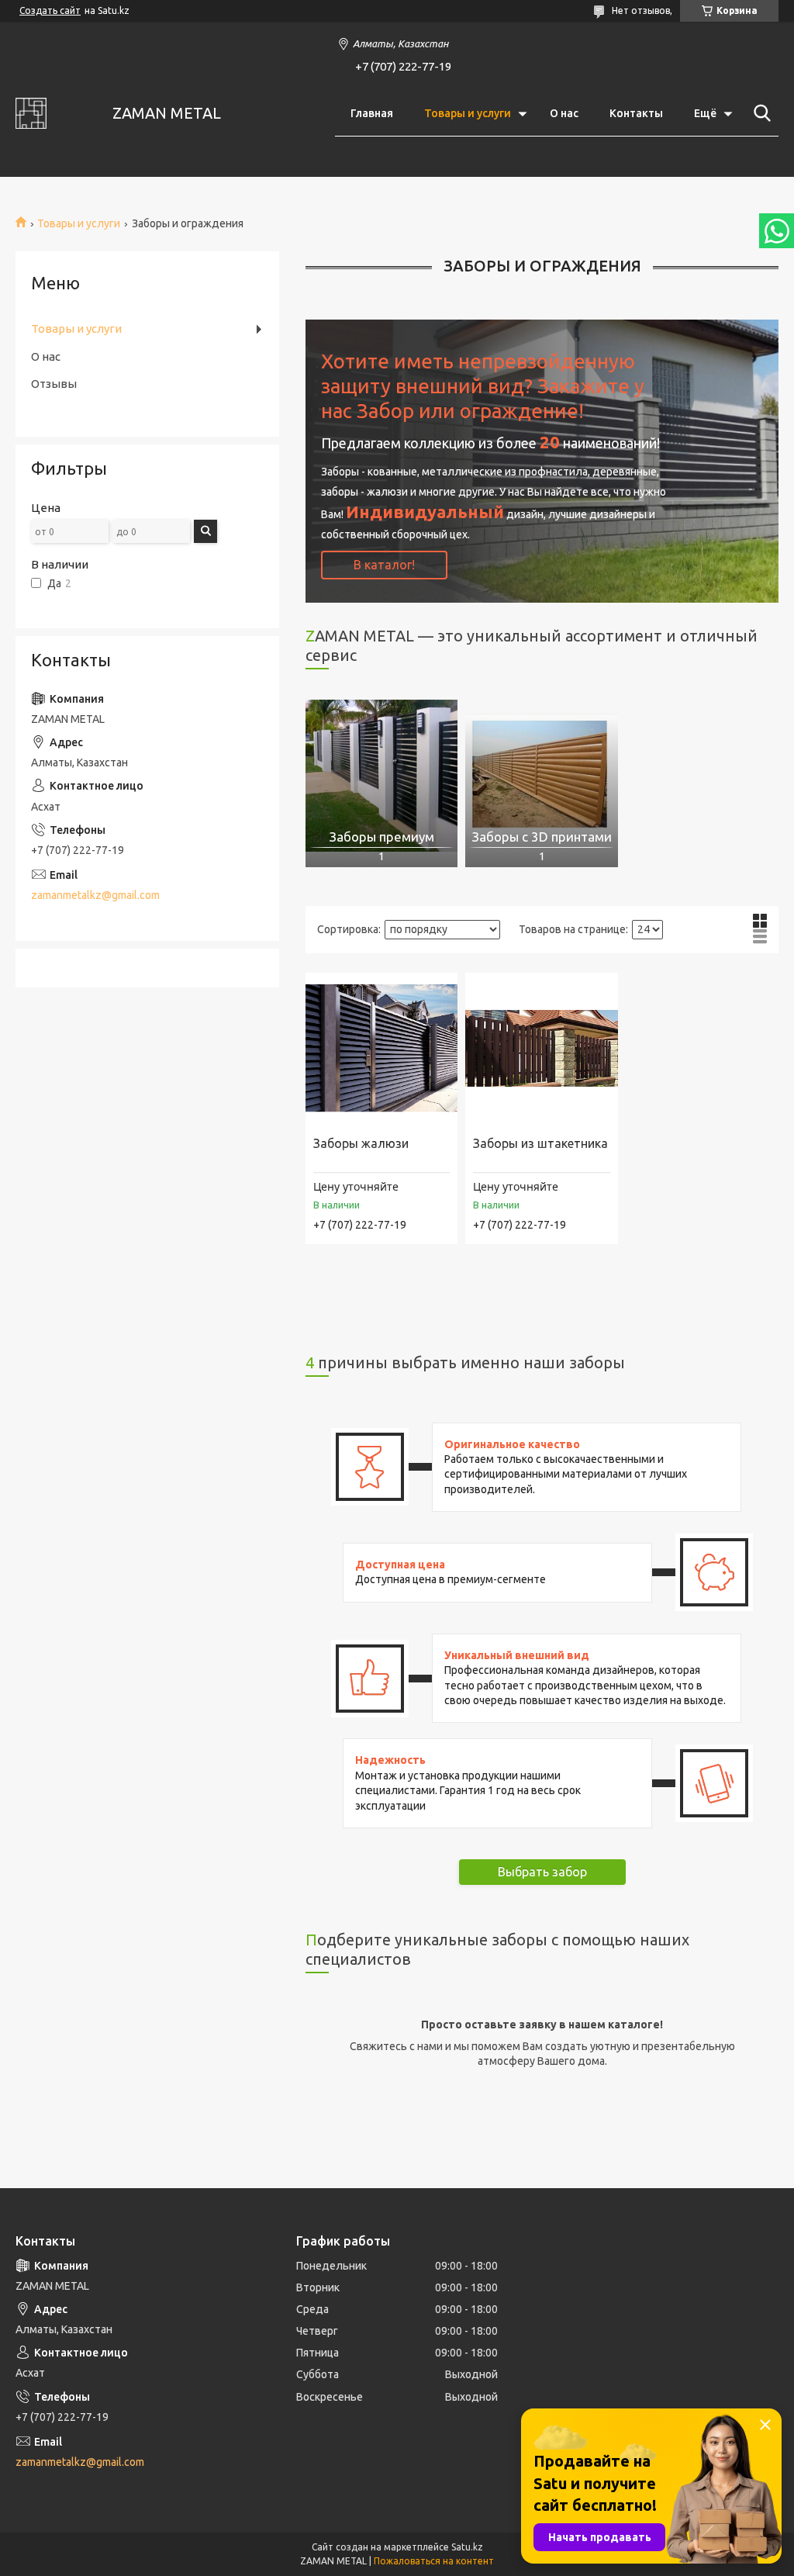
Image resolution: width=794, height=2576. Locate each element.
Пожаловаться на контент (434, 2561)
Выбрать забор (542, 1872)
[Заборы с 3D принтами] (541, 776)
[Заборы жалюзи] (381, 1049)
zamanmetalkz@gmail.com (95, 895)
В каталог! (384, 565)
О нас (564, 113)
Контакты (636, 113)
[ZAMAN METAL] (54, 113)
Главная (372, 113)
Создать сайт (50, 10)
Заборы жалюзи (361, 1143)
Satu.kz (467, 2547)
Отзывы (54, 384)
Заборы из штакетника (540, 1143)
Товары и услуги (468, 113)
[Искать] (759, 113)
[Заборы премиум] (381, 776)
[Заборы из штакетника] (541, 1049)
